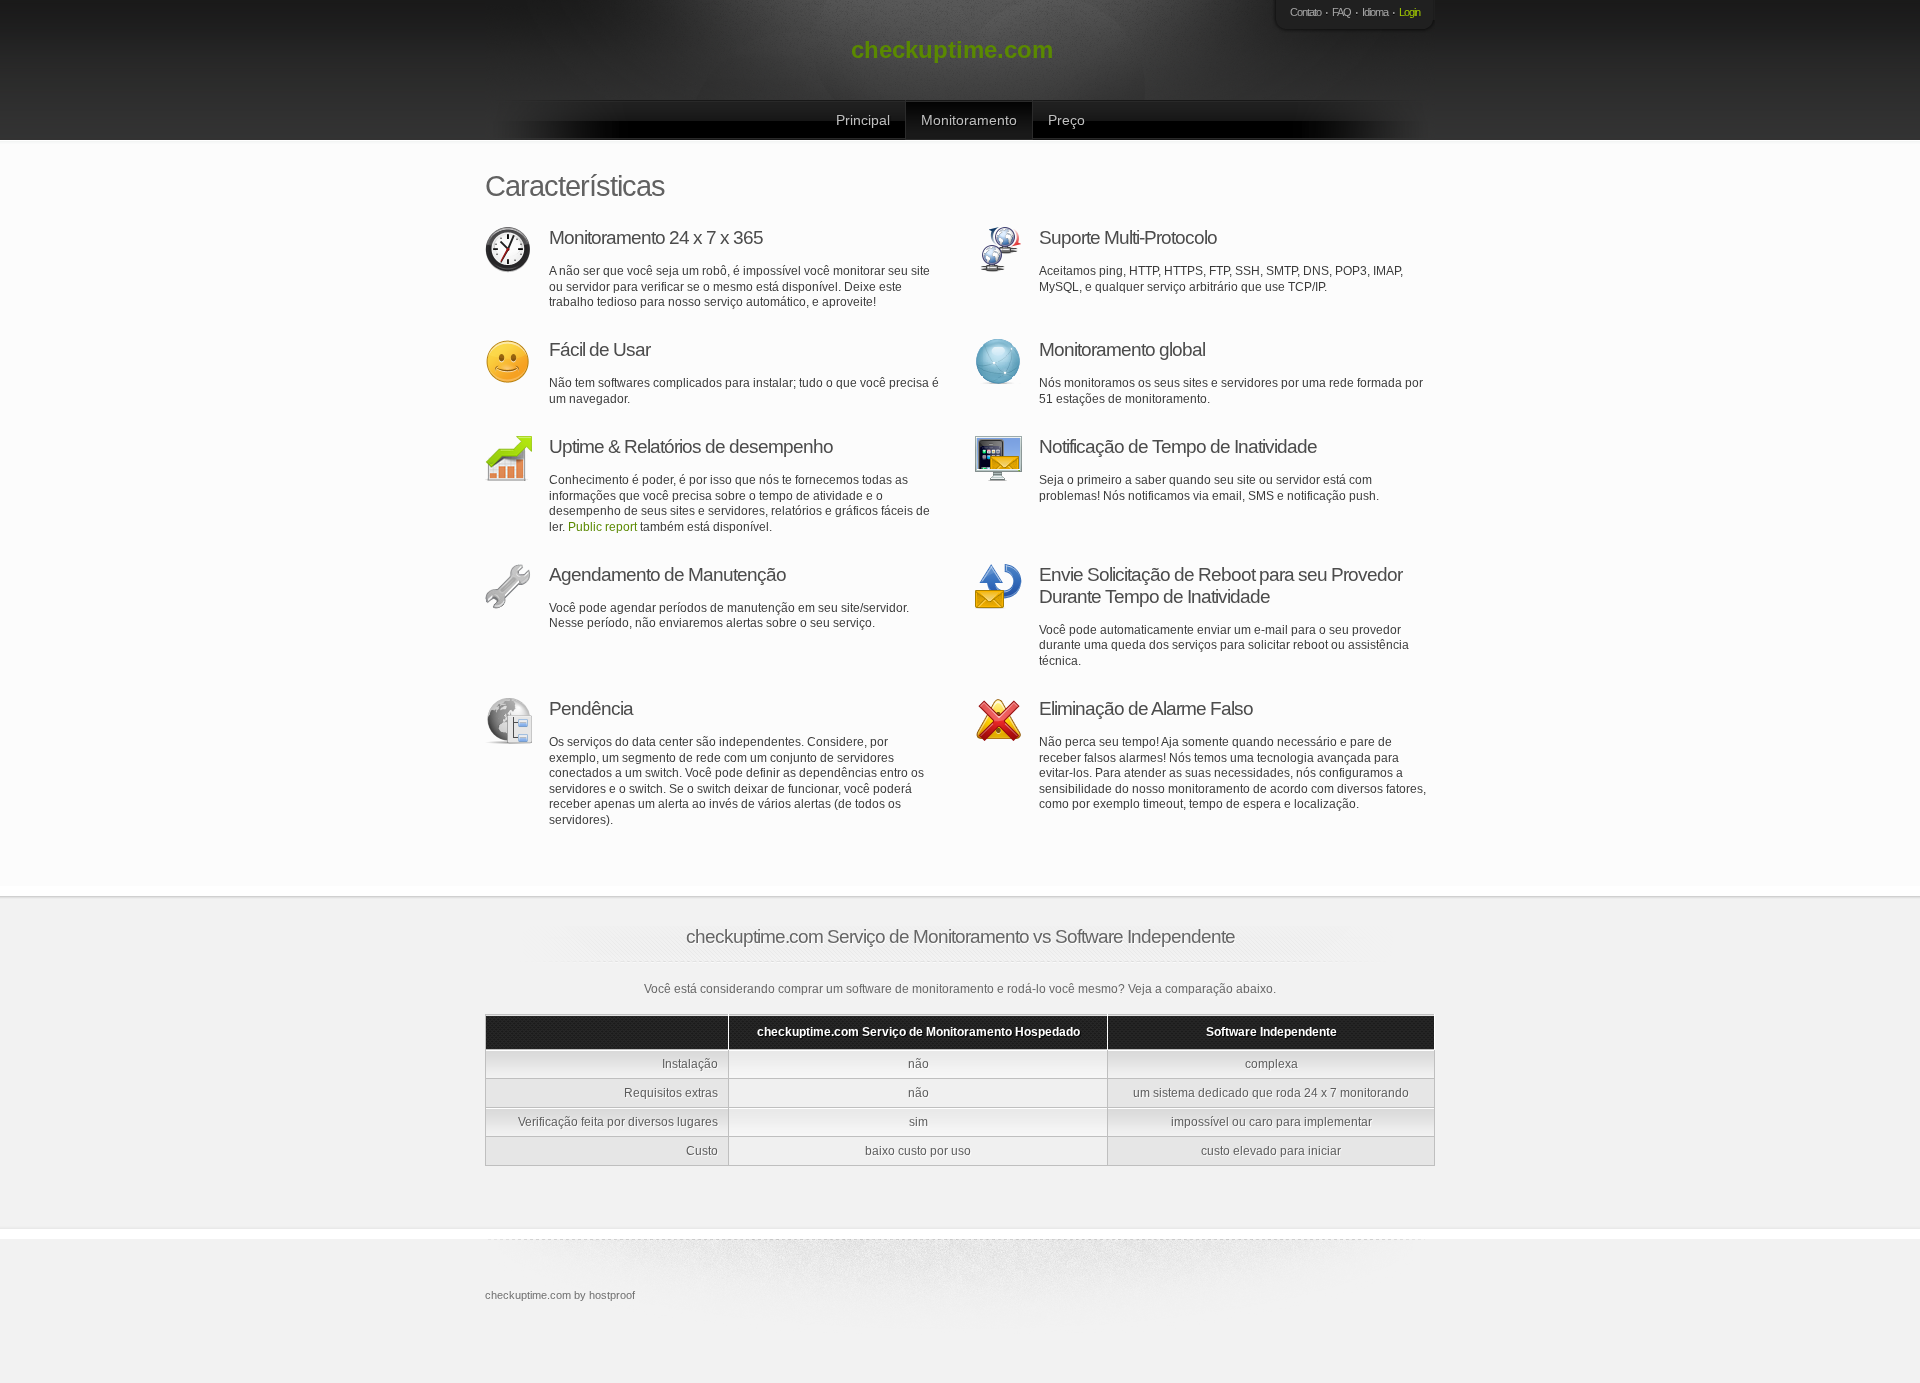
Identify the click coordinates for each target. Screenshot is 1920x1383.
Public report (602, 527)
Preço (1066, 120)
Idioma (1375, 12)
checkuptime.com (952, 49)
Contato (1305, 12)
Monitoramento (969, 120)
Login (1409, 12)
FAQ (1341, 12)
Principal (863, 120)
